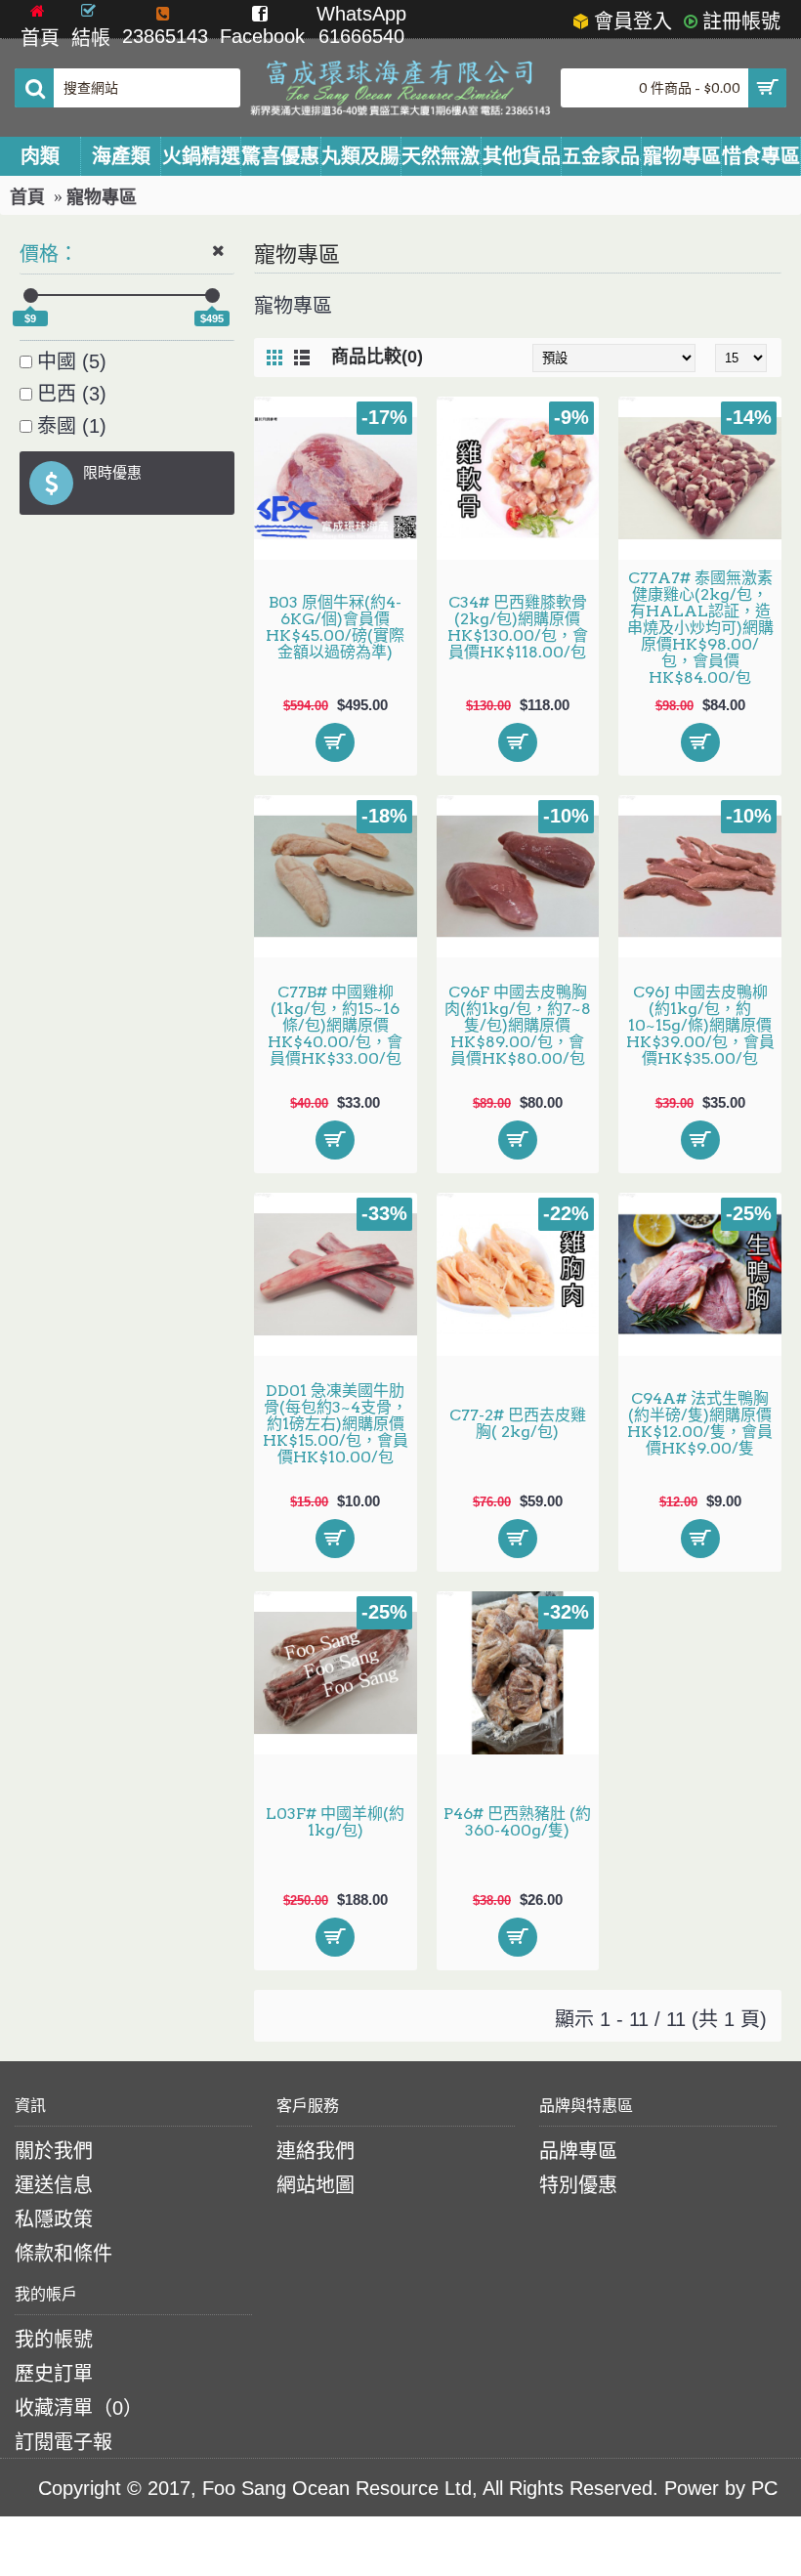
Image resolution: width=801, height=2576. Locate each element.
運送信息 (54, 2185)
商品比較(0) (377, 357)
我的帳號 (54, 2340)
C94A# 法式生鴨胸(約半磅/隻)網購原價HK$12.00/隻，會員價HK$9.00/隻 (700, 1423)
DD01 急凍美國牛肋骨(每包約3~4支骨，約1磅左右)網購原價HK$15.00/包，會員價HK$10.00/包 (336, 1424)
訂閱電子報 (63, 2442)
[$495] (212, 296)
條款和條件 (63, 2254)
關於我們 (54, 2151)
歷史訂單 (54, 2374)
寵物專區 (102, 197)
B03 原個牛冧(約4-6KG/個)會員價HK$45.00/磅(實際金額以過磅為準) (335, 627)
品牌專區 (578, 2151)
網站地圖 (316, 2185)
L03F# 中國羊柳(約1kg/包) (335, 1822)
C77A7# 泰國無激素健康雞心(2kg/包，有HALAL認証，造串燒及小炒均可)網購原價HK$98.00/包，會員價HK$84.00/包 (700, 628)
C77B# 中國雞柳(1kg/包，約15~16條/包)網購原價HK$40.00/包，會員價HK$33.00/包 (335, 1025)
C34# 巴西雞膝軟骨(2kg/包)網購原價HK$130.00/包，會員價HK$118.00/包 (518, 627)
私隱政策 (54, 2219)
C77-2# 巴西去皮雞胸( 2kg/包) (518, 1423)
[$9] (31, 296)
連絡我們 (316, 2151)
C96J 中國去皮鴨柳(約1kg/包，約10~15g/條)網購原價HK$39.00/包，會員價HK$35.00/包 (700, 1025)
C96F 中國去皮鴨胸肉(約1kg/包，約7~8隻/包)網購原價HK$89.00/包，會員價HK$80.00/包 (518, 1025)
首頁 (27, 197)
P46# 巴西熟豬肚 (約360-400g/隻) (517, 1822)
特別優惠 (578, 2185)
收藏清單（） (79, 2408)
